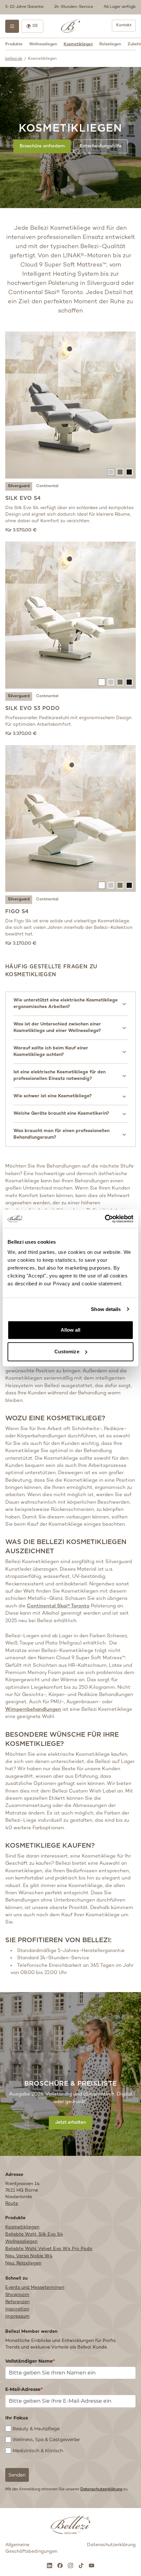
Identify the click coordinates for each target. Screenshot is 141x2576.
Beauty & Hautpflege (36, 2429)
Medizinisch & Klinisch (38, 2451)
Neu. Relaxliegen (23, 2263)
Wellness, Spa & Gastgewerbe (46, 2439)
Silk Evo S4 (23, 498)
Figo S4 (17, 911)
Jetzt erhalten (70, 2123)
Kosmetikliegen (78, 44)
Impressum (17, 2317)
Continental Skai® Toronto (58, 1606)
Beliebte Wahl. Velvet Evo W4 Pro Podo (49, 2249)
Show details (106, 1309)
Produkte (14, 44)
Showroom (17, 2295)
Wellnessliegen (43, 44)
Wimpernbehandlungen (33, 1709)
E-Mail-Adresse (24, 2389)
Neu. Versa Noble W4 (29, 2256)
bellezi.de (14, 59)
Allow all (71, 1330)
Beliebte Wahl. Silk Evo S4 (34, 2234)
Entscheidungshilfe (101, 146)
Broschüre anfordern (42, 146)
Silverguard (19, 486)
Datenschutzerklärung (101, 2490)
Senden (17, 2475)
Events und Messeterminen (35, 2288)
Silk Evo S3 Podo (32, 708)
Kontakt (124, 25)
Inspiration (17, 2309)
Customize (67, 1352)
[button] (70, 7)
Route (12, 2204)
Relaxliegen (110, 44)
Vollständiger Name (30, 2361)
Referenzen (17, 2302)
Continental (47, 486)
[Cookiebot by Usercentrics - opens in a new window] (105, 1219)
